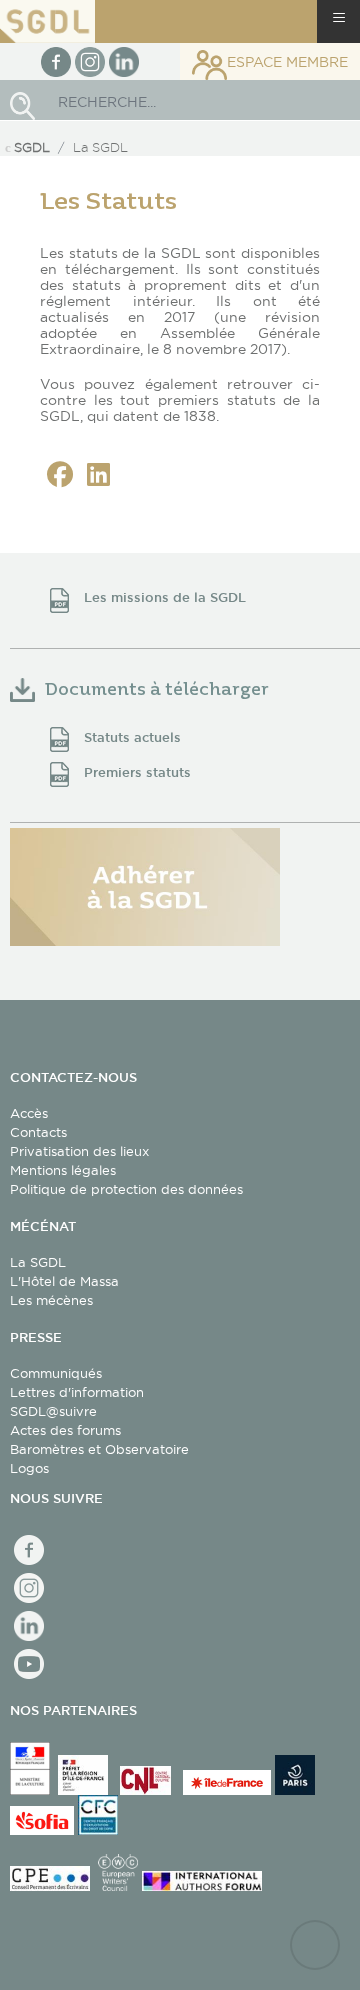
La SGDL (38, 1262)
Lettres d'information (77, 1392)
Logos (29, 1468)
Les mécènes (51, 1300)
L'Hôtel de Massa (64, 1281)
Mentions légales (63, 1170)
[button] (60, 475)
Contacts (38, 1132)
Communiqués (56, 1373)
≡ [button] (339, 17)
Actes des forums (65, 1430)
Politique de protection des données (126, 1189)
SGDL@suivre (53, 1411)
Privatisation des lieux (79, 1151)
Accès (29, 1113)
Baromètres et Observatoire (99, 1449)
